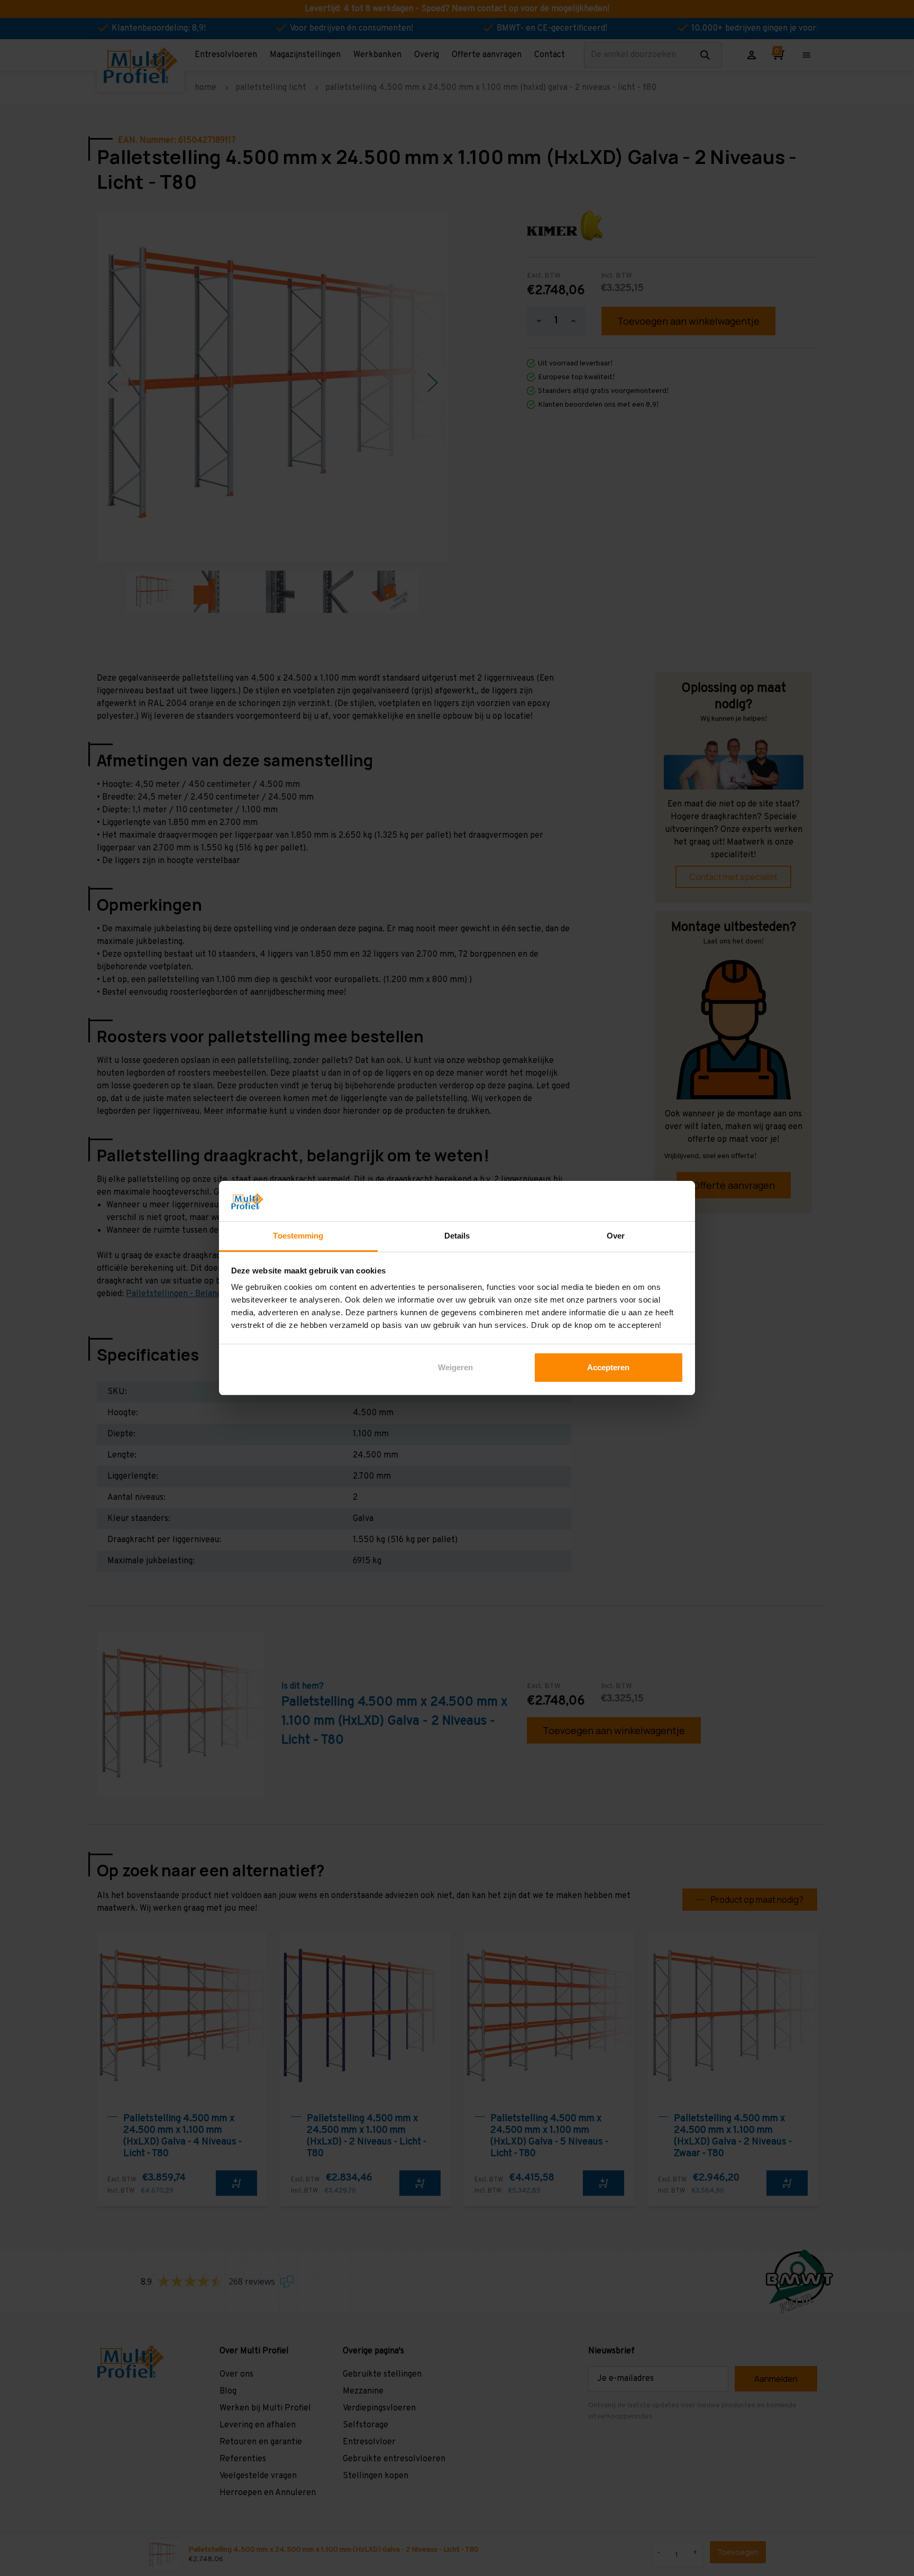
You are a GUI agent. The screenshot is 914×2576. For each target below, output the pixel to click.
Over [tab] (616, 1236)
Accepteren (608, 1367)
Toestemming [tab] (298, 1236)
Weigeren (455, 1367)
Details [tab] (457, 1236)
